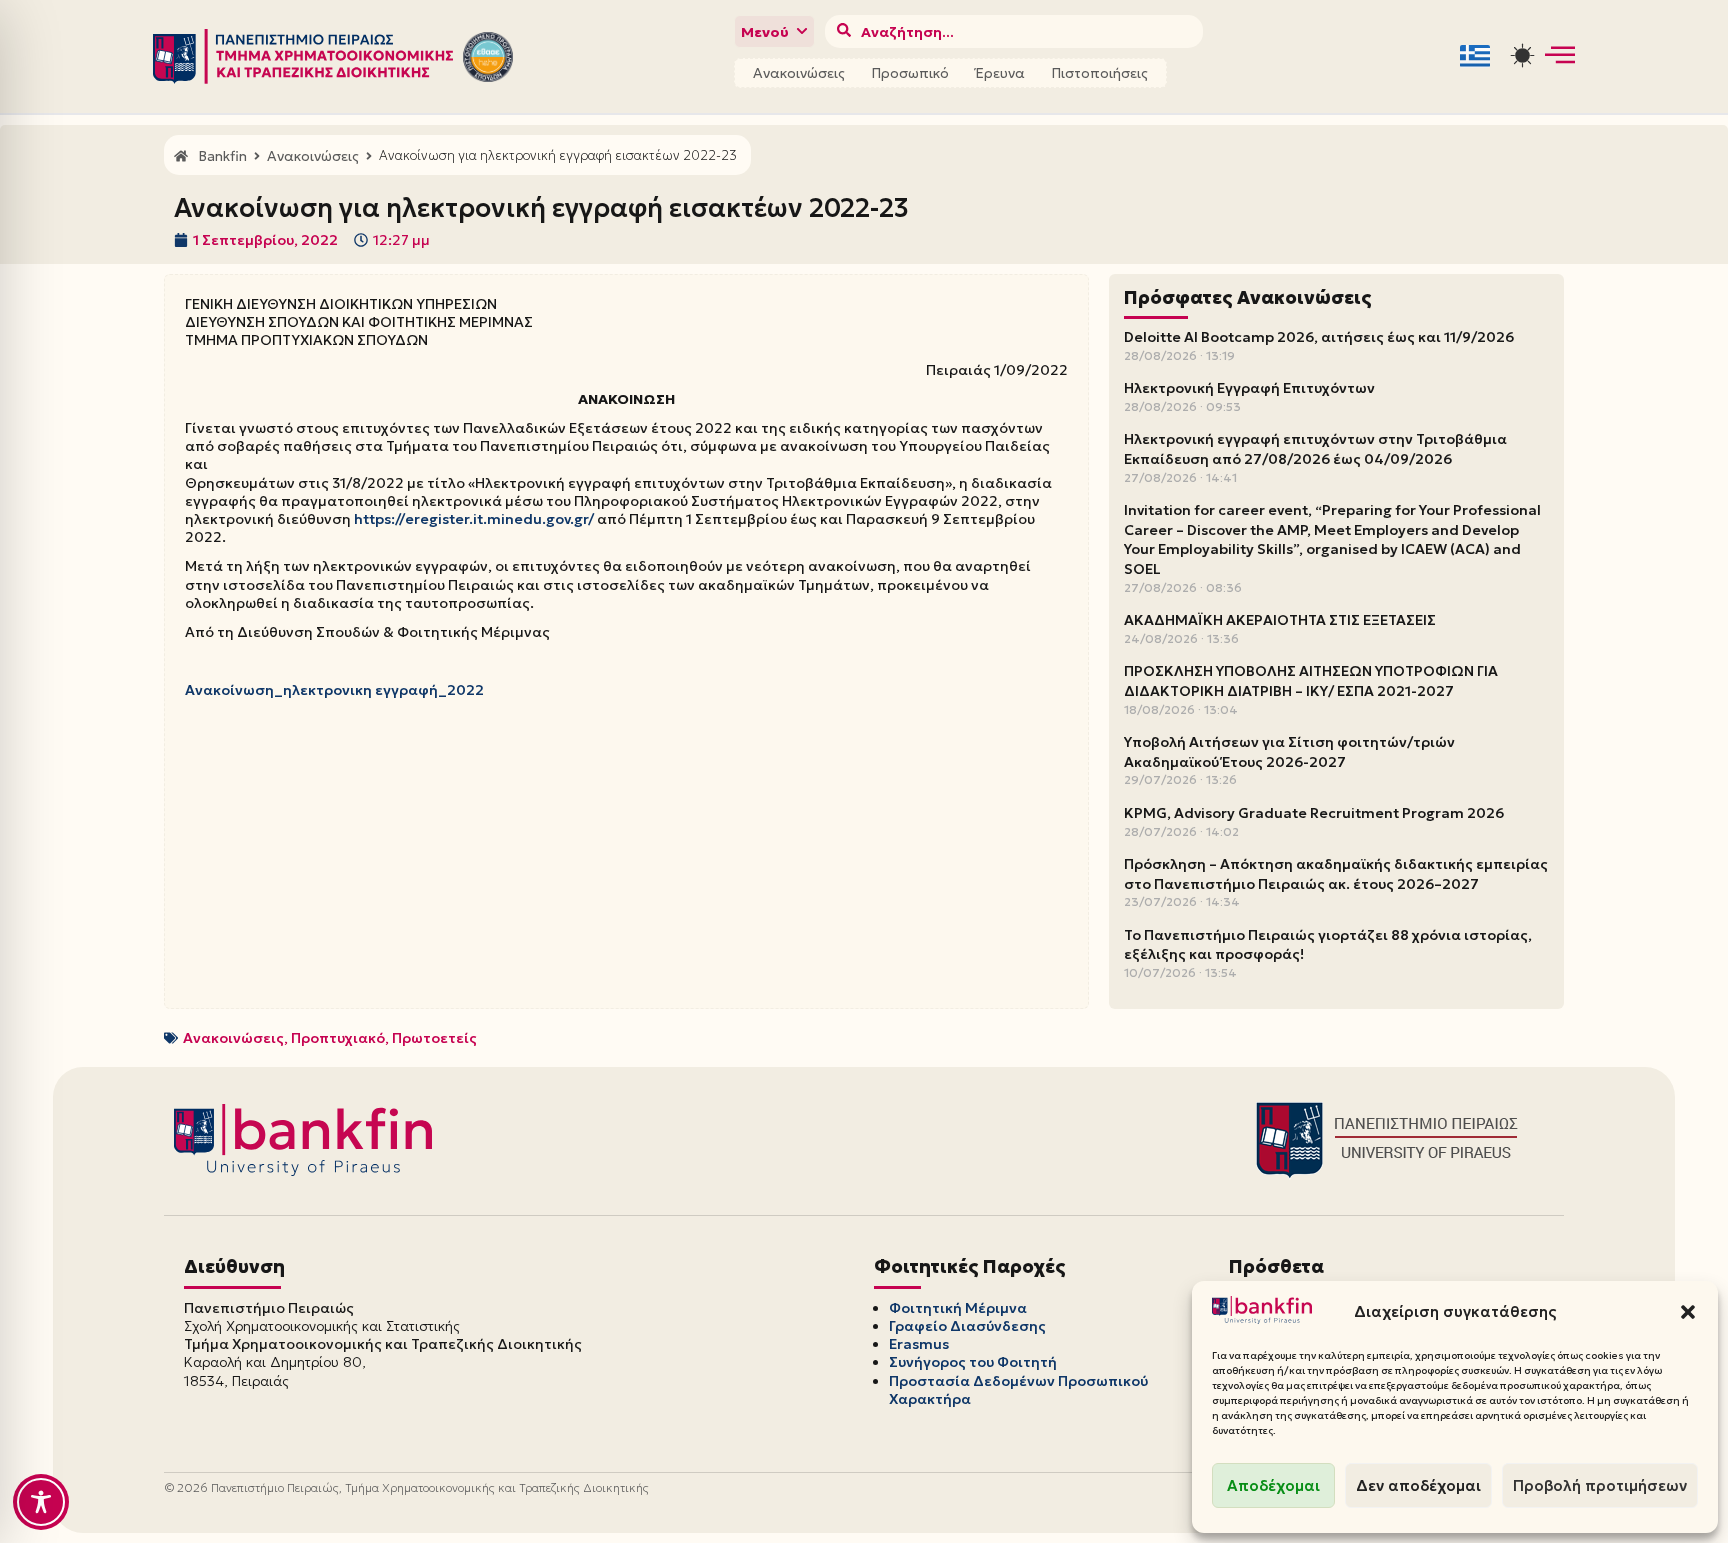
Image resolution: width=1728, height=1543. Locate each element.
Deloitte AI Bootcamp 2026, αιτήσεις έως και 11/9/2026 (1319, 337)
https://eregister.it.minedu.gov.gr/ (474, 519)
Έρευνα (1000, 73)
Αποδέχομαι (1273, 1485)
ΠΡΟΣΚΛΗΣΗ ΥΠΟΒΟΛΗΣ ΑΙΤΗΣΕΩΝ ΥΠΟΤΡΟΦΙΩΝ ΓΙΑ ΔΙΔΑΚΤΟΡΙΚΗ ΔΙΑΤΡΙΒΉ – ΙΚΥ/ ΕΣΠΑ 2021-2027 (1311, 681)
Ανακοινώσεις (799, 73)
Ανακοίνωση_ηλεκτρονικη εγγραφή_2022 (334, 690)
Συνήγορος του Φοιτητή (973, 1362)
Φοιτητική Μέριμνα (958, 1308)
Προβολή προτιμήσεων (1600, 1485)
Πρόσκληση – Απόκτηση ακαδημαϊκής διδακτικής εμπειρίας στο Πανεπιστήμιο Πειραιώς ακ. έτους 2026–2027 (1336, 874)
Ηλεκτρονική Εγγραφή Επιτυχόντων (1249, 388)
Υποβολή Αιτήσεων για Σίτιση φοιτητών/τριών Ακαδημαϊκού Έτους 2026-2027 (1289, 752)
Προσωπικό (910, 73)
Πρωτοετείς (434, 1038)
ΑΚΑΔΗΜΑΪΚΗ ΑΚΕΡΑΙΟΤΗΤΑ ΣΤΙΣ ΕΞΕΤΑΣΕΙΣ (1280, 620)
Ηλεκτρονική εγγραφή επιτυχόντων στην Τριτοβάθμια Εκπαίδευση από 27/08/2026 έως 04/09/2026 (1315, 449)
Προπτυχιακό (338, 1038)
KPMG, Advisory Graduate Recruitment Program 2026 (1314, 813)
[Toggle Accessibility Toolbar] (41, 1502)
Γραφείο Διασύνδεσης (967, 1326)
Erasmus (919, 1344)
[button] (1688, 1312)
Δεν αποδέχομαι (1418, 1485)
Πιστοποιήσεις (1099, 73)
